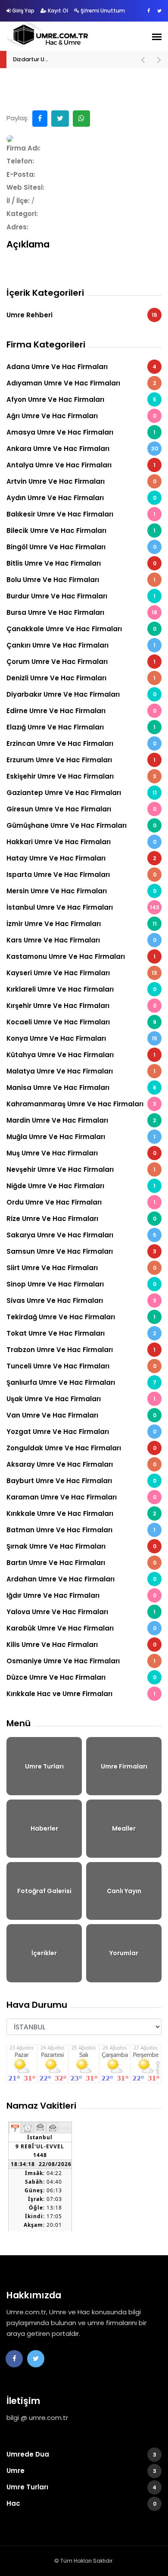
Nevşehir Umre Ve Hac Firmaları (81, 1169)
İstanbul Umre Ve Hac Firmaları (83, 907)
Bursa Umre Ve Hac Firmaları (82, 612)
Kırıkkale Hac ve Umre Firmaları (81, 1694)
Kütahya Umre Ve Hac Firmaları (81, 1055)
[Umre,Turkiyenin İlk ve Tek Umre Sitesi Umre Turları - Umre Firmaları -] (48, 35)
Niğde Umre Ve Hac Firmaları (81, 1186)
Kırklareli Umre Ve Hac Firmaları (81, 989)
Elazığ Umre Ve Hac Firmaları (81, 727)
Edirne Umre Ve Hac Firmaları (81, 711)
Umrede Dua (81, 2454)
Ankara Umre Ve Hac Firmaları (82, 449)
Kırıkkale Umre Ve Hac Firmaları (81, 1513)
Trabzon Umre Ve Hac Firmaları (81, 1350)
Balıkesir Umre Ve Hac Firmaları (81, 514)
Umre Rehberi (82, 315)
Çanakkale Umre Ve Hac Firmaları (81, 629)
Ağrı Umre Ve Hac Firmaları (81, 416)
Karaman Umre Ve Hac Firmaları (81, 1497)
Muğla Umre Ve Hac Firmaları (81, 1137)
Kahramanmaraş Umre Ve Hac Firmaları (81, 1104)
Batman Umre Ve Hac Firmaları (81, 1530)
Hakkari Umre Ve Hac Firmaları (81, 842)
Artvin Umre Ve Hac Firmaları (81, 481)
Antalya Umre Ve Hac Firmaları (81, 465)
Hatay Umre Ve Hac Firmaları (81, 858)
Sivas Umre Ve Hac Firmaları (81, 1301)
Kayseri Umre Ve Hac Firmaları (82, 973)
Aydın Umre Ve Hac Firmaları (81, 498)
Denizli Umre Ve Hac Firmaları (81, 678)
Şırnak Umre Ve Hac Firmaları (81, 1546)
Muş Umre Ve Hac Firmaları (81, 1153)
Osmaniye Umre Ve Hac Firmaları (81, 1661)
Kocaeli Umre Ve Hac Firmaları (81, 1022)
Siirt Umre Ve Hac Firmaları (81, 1268)
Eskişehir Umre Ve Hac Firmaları (81, 776)
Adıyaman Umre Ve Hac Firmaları (81, 383)
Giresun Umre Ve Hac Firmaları (81, 809)
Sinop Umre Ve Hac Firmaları (81, 1284)
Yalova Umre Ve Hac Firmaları (81, 1612)
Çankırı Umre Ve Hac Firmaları (81, 645)
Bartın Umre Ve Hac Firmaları (81, 1563)
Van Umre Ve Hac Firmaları (81, 1415)
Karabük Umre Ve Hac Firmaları (81, 1628)
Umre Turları (81, 2487)
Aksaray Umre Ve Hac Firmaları (81, 1464)
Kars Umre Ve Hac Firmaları (81, 940)
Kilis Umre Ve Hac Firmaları (81, 1645)
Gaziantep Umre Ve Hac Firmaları (82, 793)
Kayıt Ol (57, 11)
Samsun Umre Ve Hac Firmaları (81, 1251)
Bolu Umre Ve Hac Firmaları (81, 580)
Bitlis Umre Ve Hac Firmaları (81, 563)
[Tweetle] (60, 119)
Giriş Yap (23, 11)
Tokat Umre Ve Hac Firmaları (81, 1333)
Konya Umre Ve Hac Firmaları (82, 1038)
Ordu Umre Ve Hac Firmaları (81, 1202)
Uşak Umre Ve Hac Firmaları (81, 1399)
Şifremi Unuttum (102, 11)
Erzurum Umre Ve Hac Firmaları (81, 760)
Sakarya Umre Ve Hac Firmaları (81, 1235)
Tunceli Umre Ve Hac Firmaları (81, 1366)
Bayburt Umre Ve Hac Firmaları (81, 1481)
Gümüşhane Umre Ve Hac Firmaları (81, 825)
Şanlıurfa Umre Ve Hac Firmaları (81, 1382)
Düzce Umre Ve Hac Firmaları (81, 1677)
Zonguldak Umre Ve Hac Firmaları (81, 1448)
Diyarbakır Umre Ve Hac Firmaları (81, 694)
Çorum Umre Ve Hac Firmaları (81, 662)
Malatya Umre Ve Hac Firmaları (81, 1071)
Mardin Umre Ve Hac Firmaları (81, 1120)
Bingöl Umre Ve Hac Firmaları (81, 547)
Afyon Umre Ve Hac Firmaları (81, 399)
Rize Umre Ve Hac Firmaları (81, 1219)
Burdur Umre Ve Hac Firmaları (81, 596)
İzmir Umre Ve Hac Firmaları (82, 924)
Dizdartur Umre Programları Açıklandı (65, 59)
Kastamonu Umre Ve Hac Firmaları (81, 956)
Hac (81, 2503)
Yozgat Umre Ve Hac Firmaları (81, 1432)
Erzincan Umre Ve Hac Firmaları (81, 743)
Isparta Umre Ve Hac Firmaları (81, 875)
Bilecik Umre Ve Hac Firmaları (81, 531)
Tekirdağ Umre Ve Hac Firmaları (81, 1317)
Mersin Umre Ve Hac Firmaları (81, 891)
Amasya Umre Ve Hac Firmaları (81, 432)
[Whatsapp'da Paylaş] (81, 119)
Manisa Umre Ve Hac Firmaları (81, 1088)
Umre (81, 2471)
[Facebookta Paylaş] (40, 119)
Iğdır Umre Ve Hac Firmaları (81, 1595)
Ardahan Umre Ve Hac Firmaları (81, 1579)
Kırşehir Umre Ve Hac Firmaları (81, 1006)
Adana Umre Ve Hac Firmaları (81, 367)
